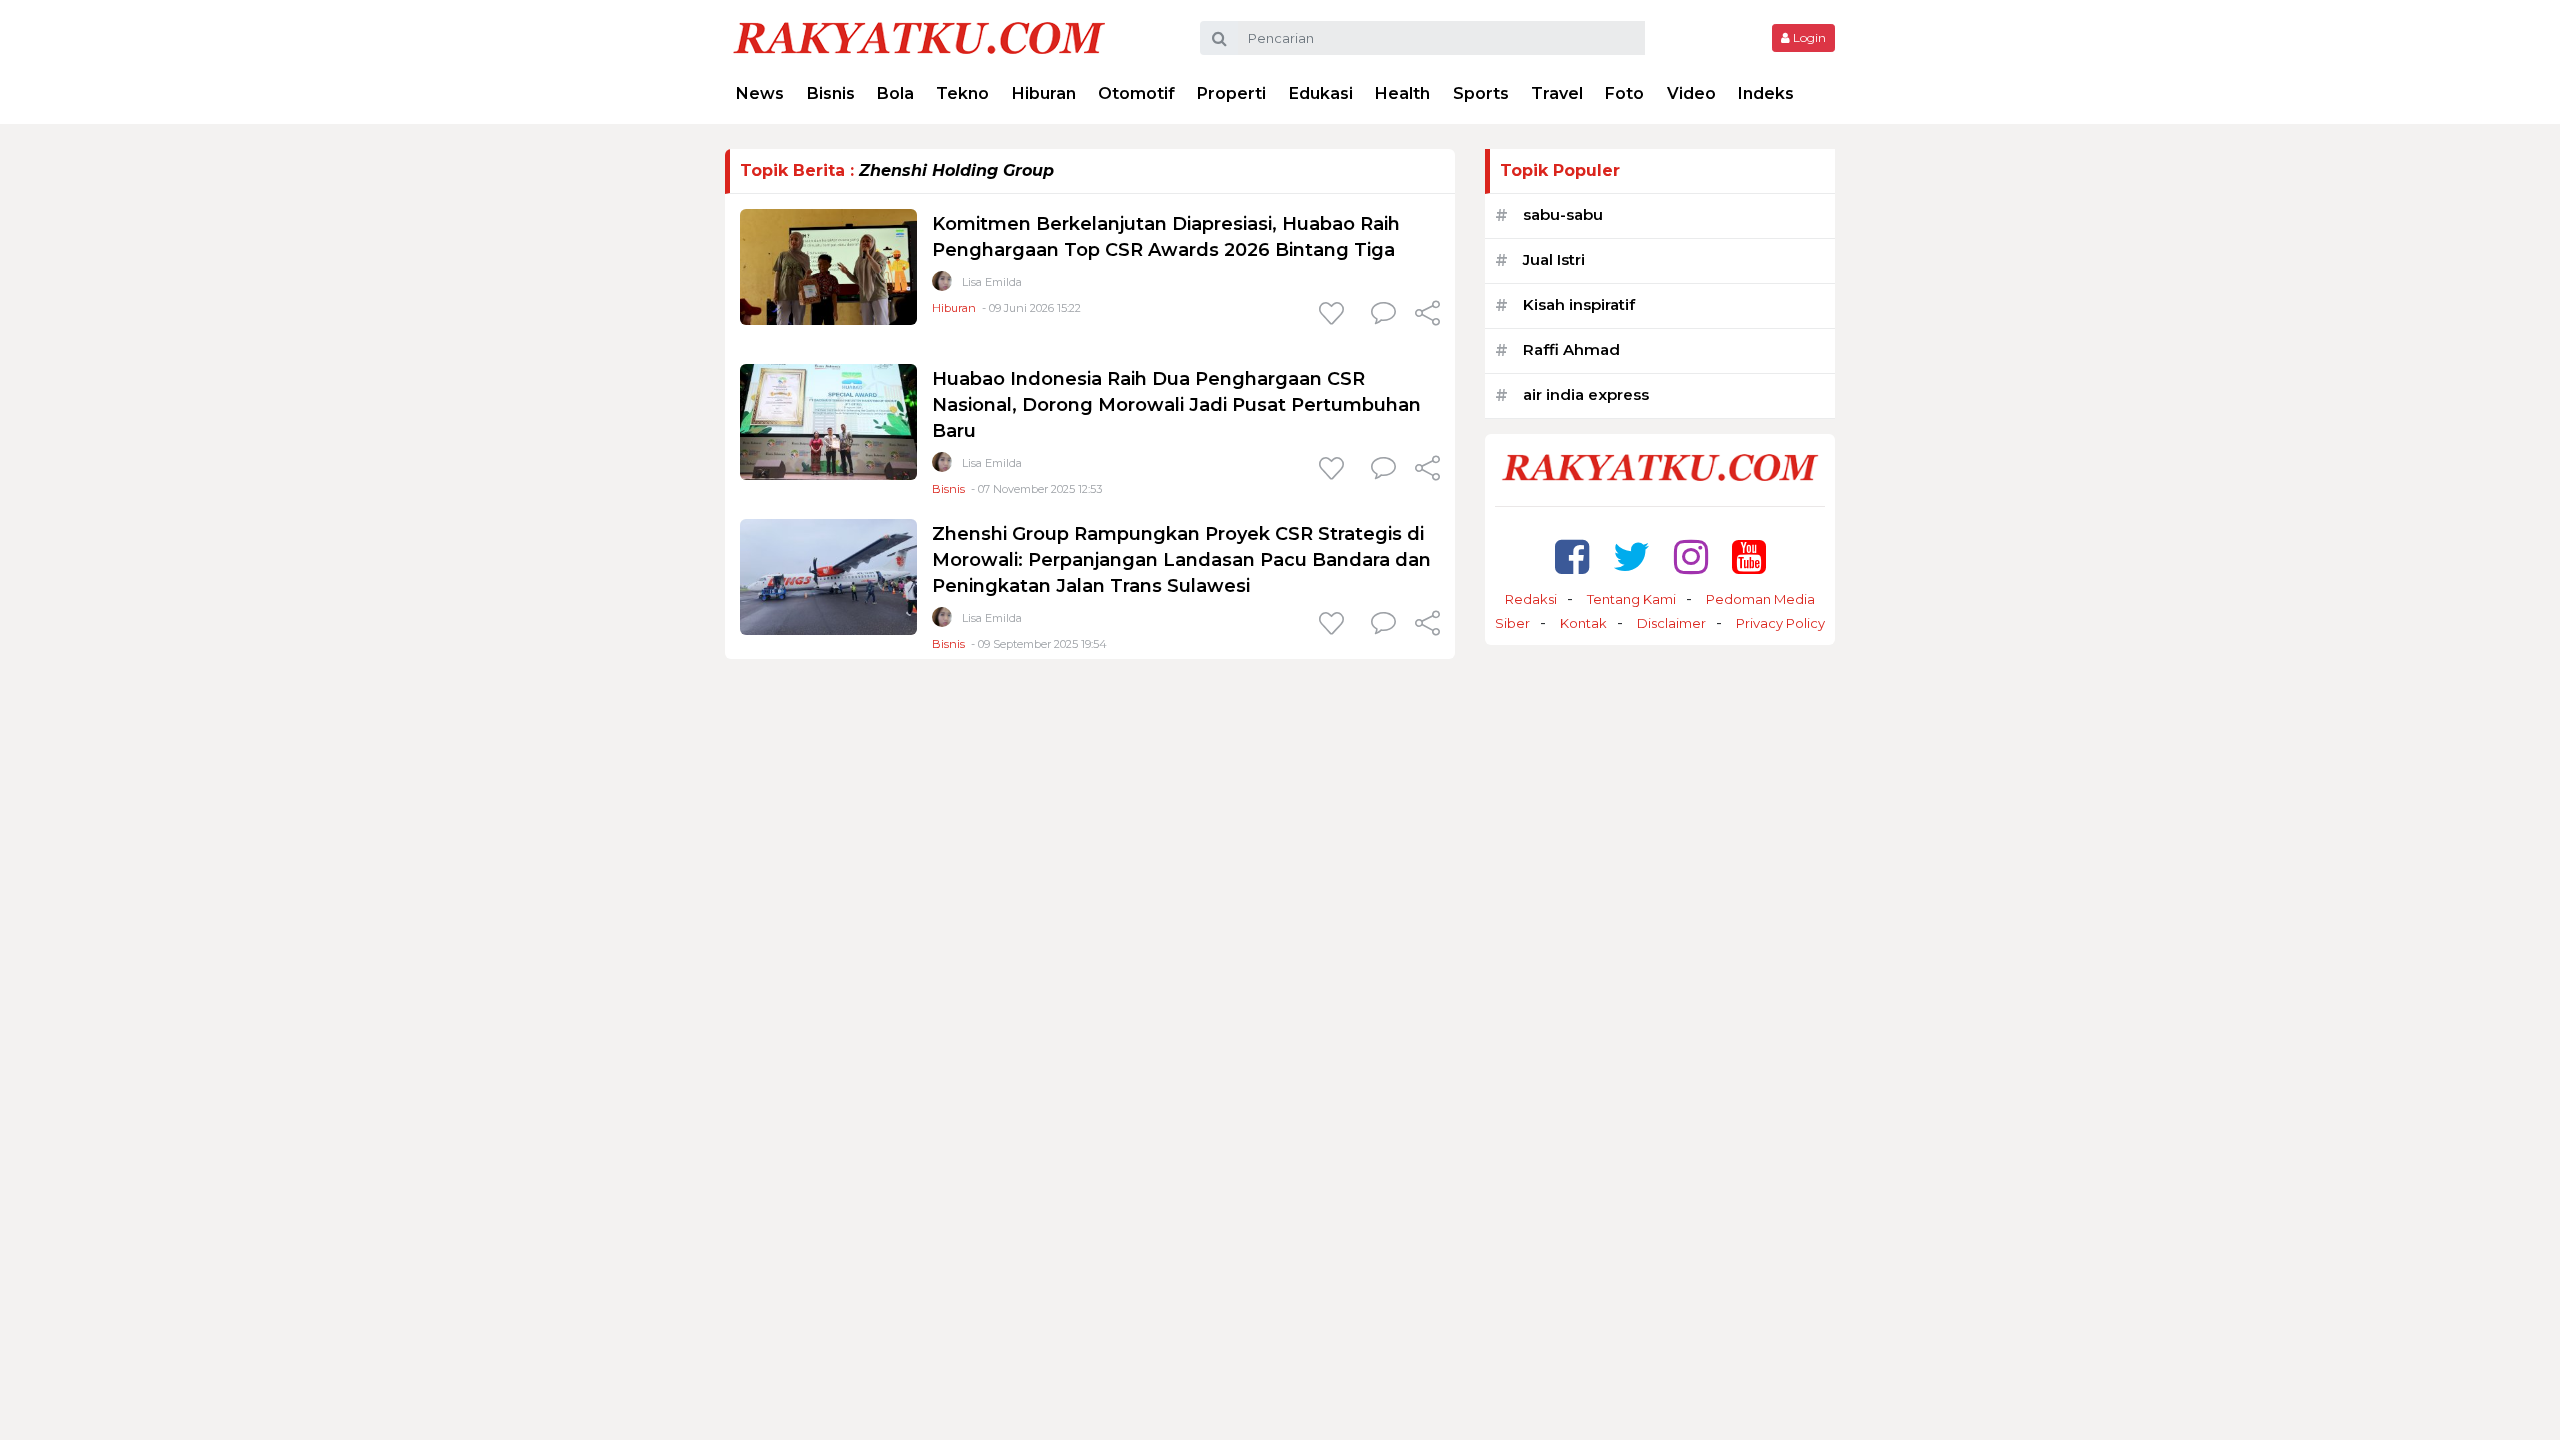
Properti (1231, 93)
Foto (1624, 93)
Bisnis (831, 93)
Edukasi (1321, 93)
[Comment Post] (1383, 315)
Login (1808, 37)
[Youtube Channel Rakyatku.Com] (1749, 556)
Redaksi (1531, 599)
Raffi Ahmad (1571, 349)
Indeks (1766, 93)
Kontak (1583, 623)
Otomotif (1136, 93)
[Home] (919, 36)
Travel (1557, 93)
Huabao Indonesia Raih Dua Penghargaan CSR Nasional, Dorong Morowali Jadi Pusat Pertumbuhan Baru (1176, 405)
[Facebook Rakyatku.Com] (1572, 556)
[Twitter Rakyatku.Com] (1631, 556)
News (760, 93)
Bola (895, 93)
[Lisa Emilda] (942, 285)
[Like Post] (1335, 315)
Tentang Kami (1631, 599)
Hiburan (1044, 93)
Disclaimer (1671, 623)
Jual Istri (1554, 259)
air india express (1586, 394)
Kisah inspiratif (1579, 304)
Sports (1481, 93)
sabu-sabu (1563, 214)
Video (1691, 93)
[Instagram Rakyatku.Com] (1691, 556)
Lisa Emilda (992, 282)
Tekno (962, 93)
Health (1402, 93)
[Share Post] (1427, 315)
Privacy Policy (1780, 623)
